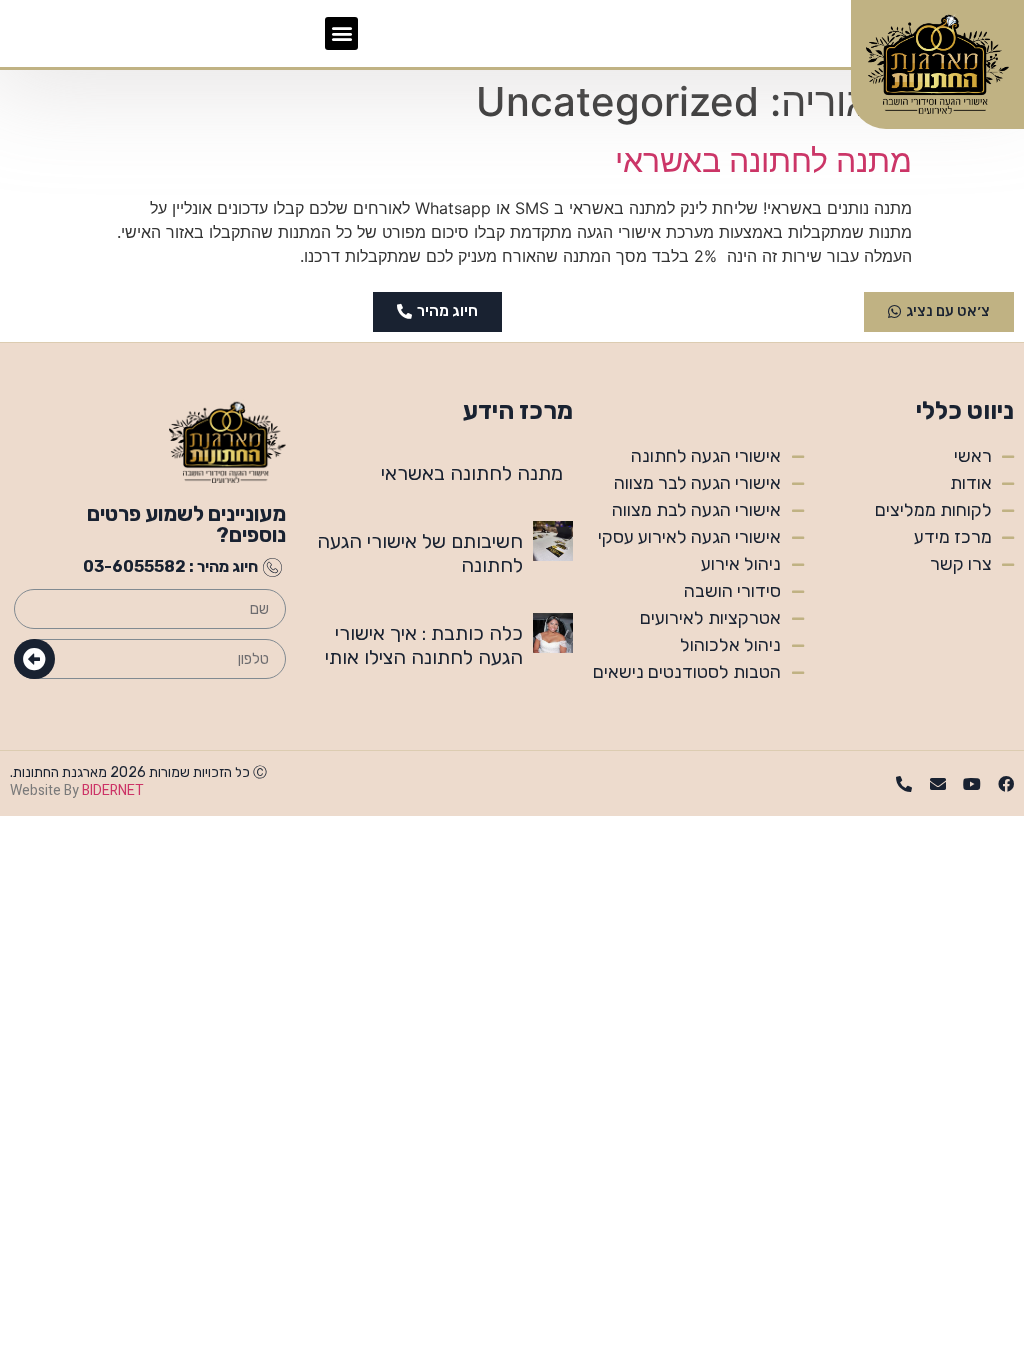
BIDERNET (113, 790)
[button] (341, 33)
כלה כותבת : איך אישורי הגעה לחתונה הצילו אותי (424, 645)
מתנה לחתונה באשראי (763, 160)
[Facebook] (1006, 784)
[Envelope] (938, 784)
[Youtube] (972, 784)
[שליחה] (34, 659)
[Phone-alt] (904, 784)
